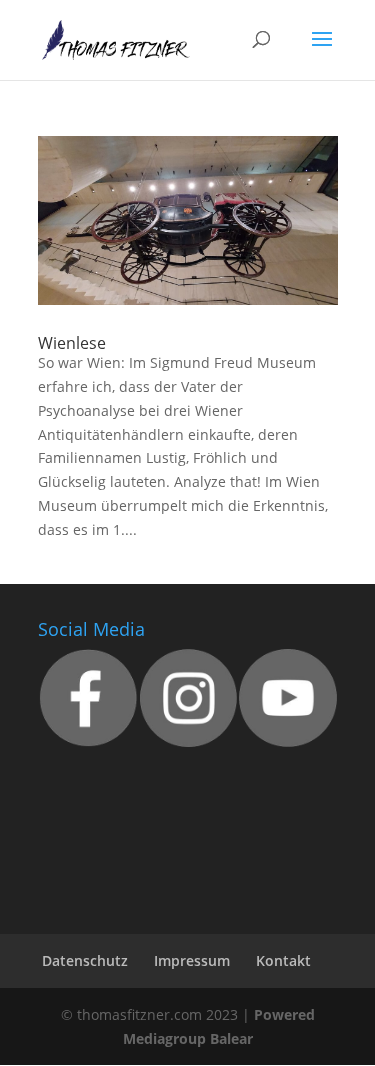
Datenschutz (85, 960)
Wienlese (72, 343)
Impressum (192, 960)
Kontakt (283, 960)
